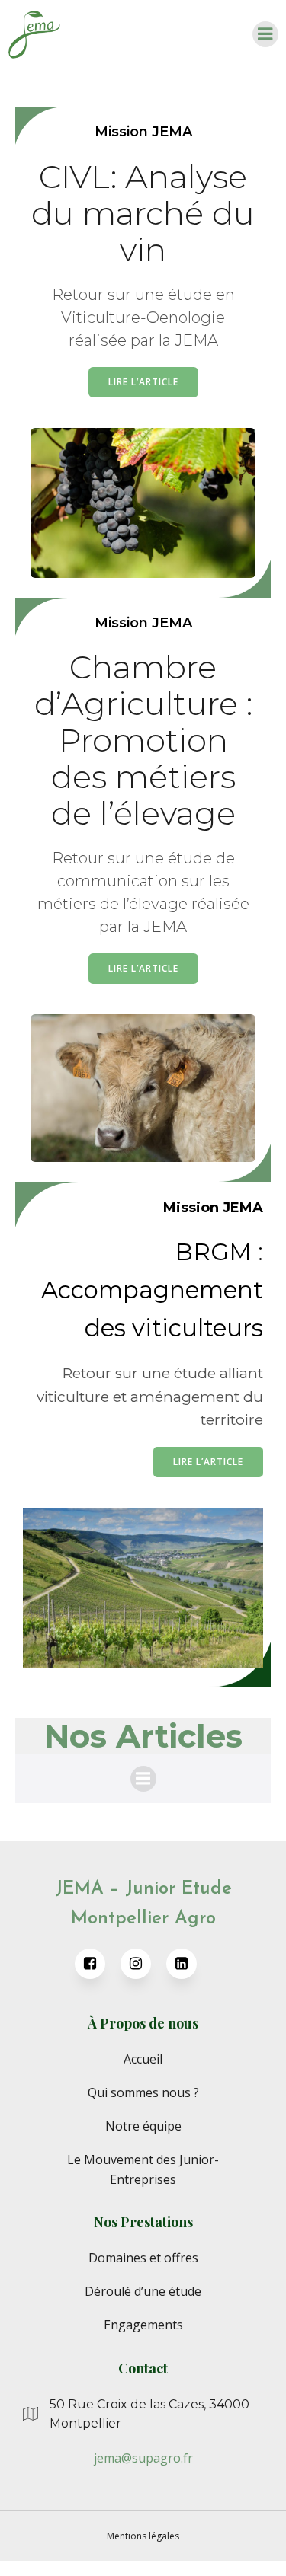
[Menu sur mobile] (265, 34)
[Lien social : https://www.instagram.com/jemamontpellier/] (143, 1964)
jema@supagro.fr (143, 2458)
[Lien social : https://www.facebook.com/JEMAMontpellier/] (98, 1964)
